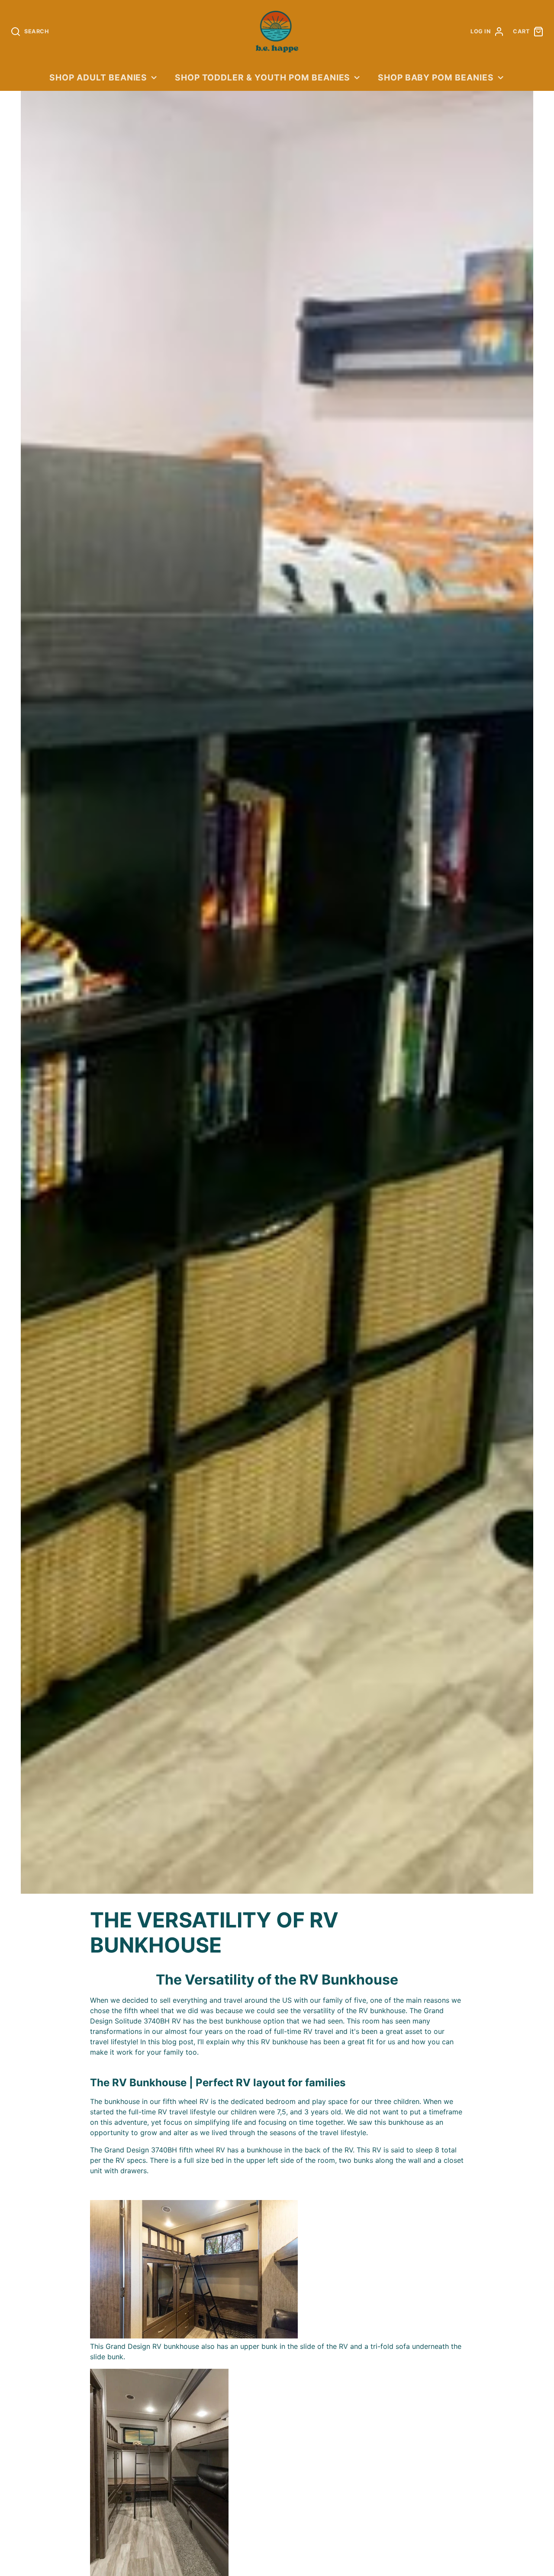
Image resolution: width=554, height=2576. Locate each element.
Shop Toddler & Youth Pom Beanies (263, 77)
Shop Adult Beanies (98, 77)
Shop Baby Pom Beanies (436, 77)
